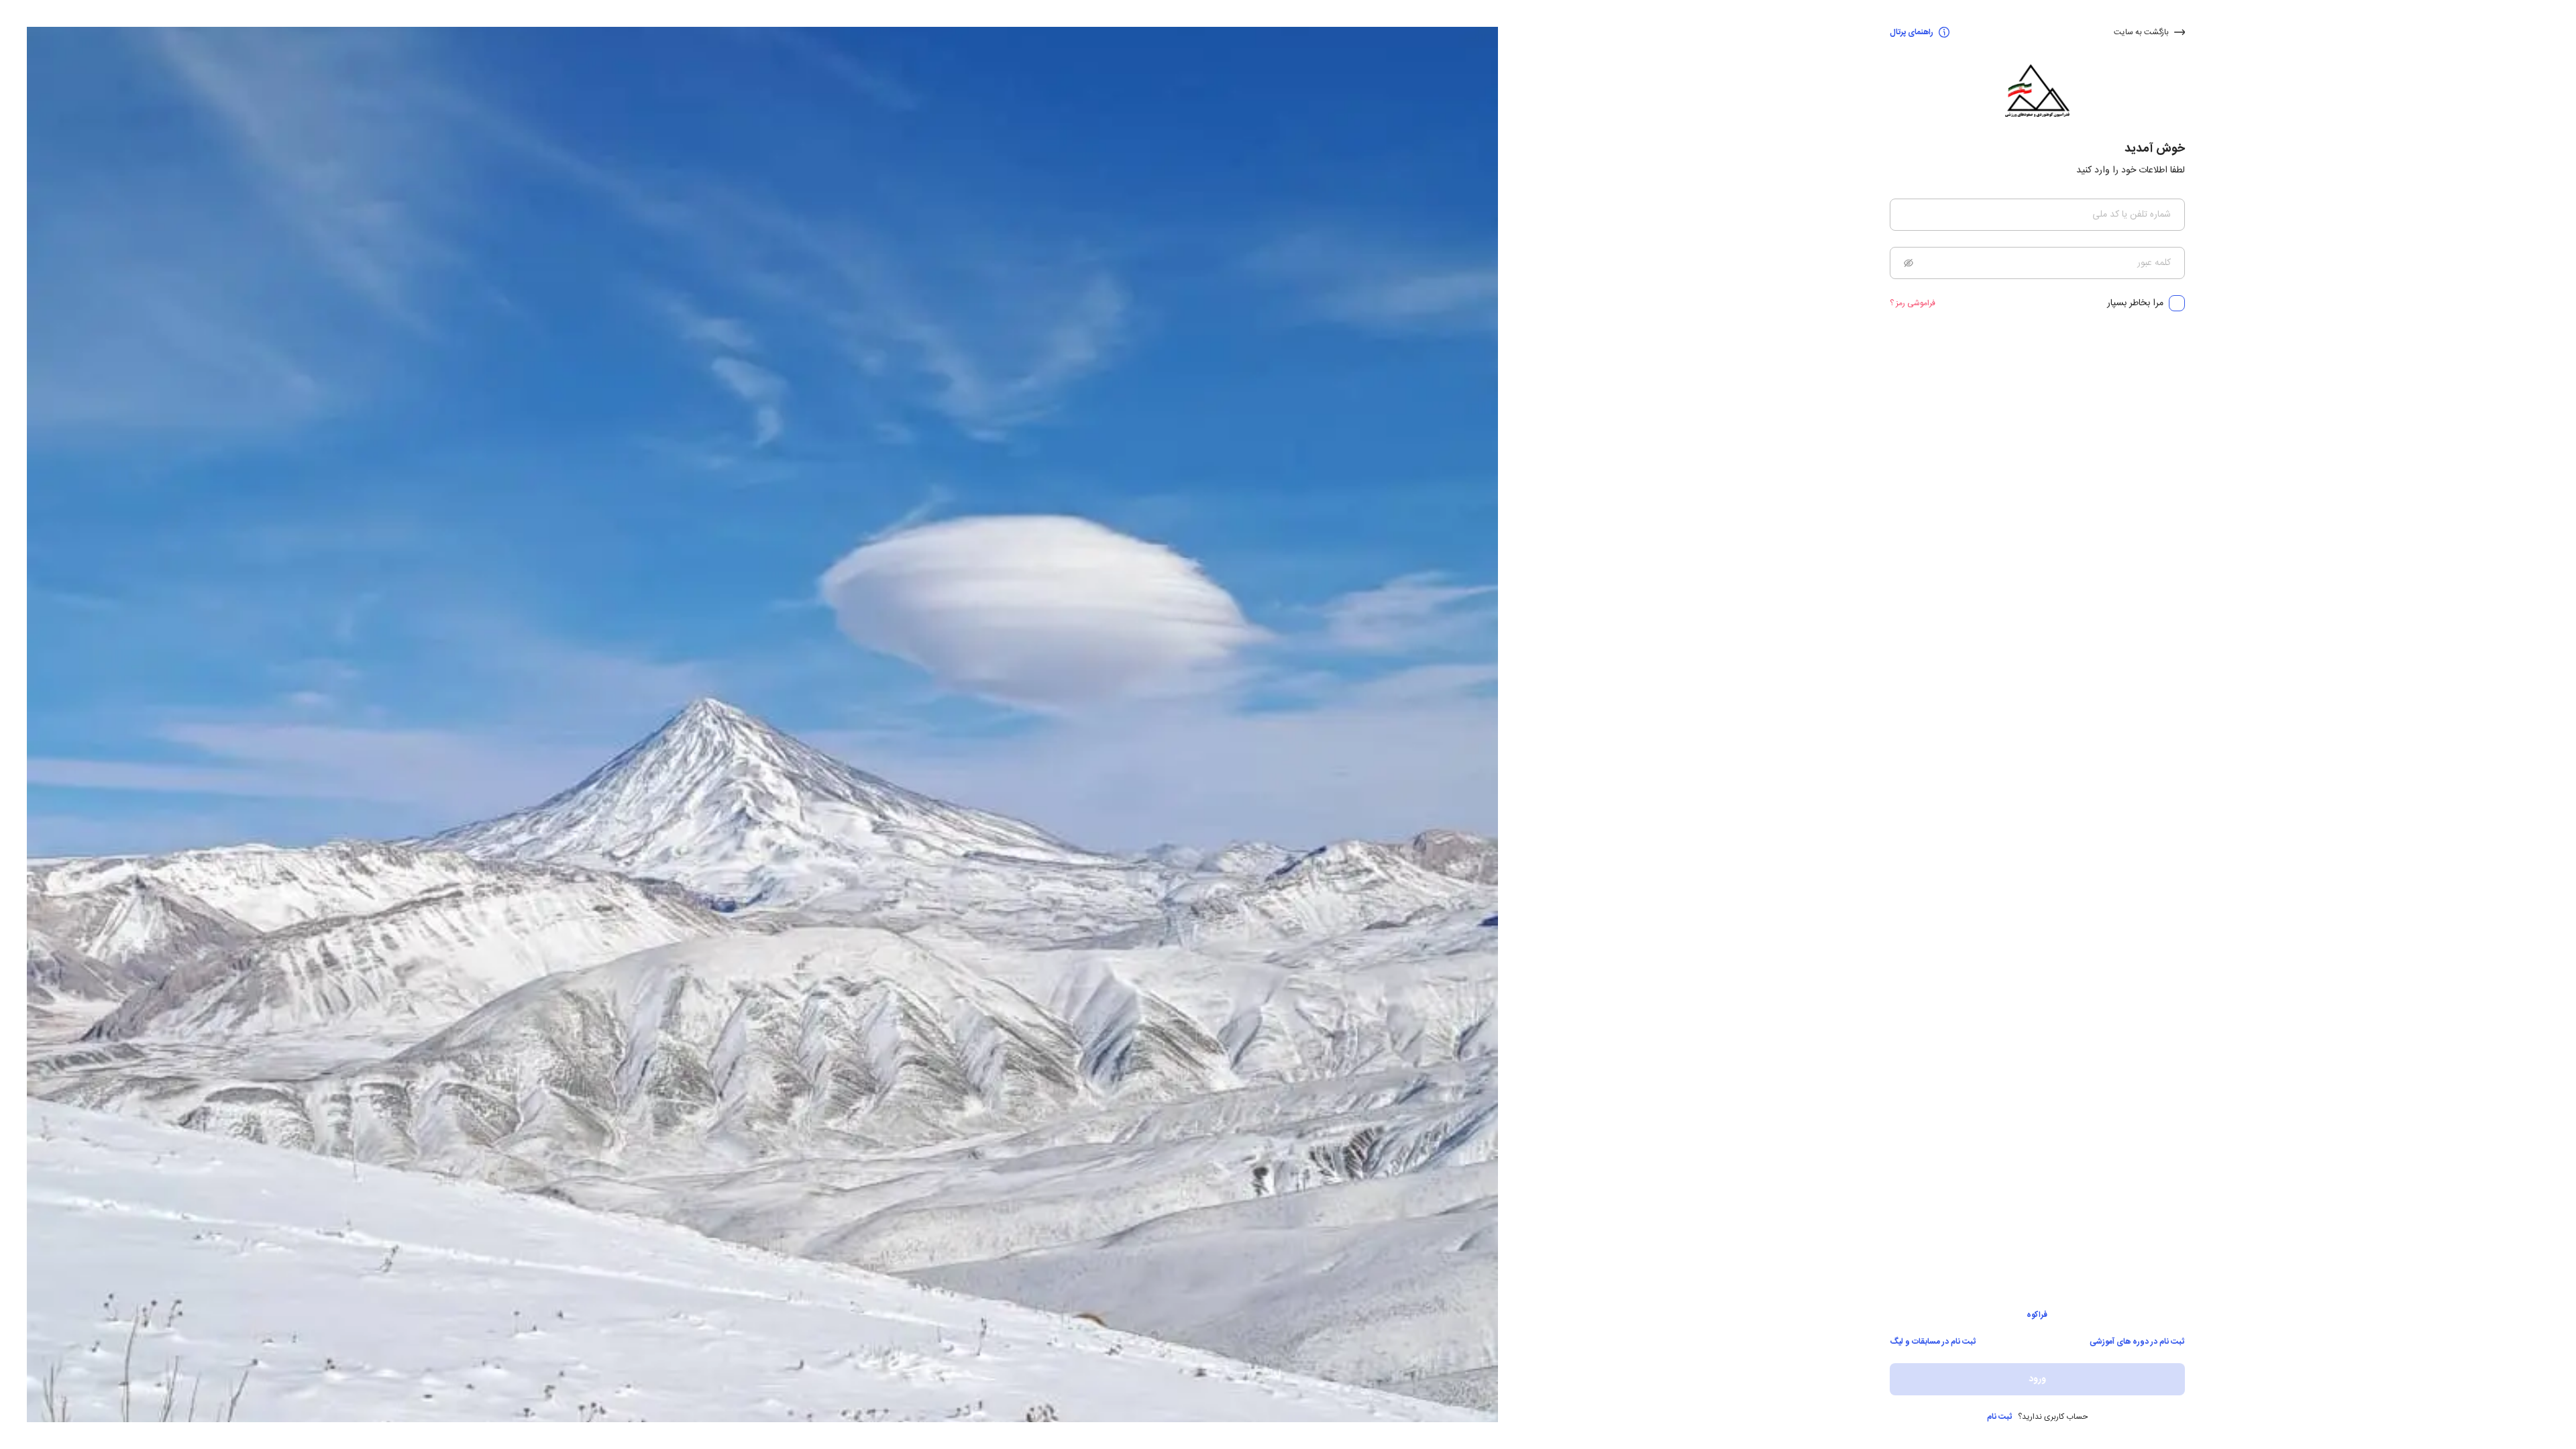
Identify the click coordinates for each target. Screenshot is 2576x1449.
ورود (2037, 1379)
